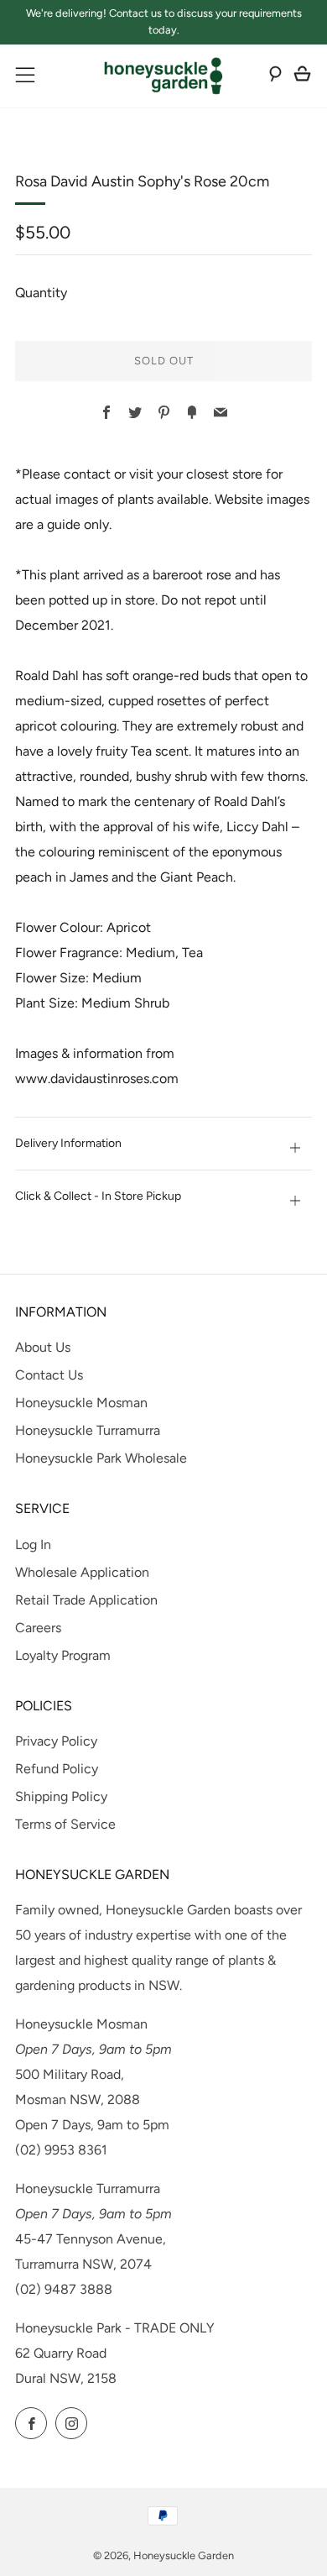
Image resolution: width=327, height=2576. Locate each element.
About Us (43, 1347)
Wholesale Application (82, 1572)
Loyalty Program (63, 1655)
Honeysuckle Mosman (81, 1403)
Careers (38, 1628)
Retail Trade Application (86, 1600)
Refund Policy (57, 1769)
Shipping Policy (61, 1796)
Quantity (41, 293)
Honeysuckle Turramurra (88, 1430)
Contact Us (49, 1375)
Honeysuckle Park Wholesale (101, 1458)
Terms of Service (65, 1824)
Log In (33, 1545)
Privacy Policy (56, 1741)
